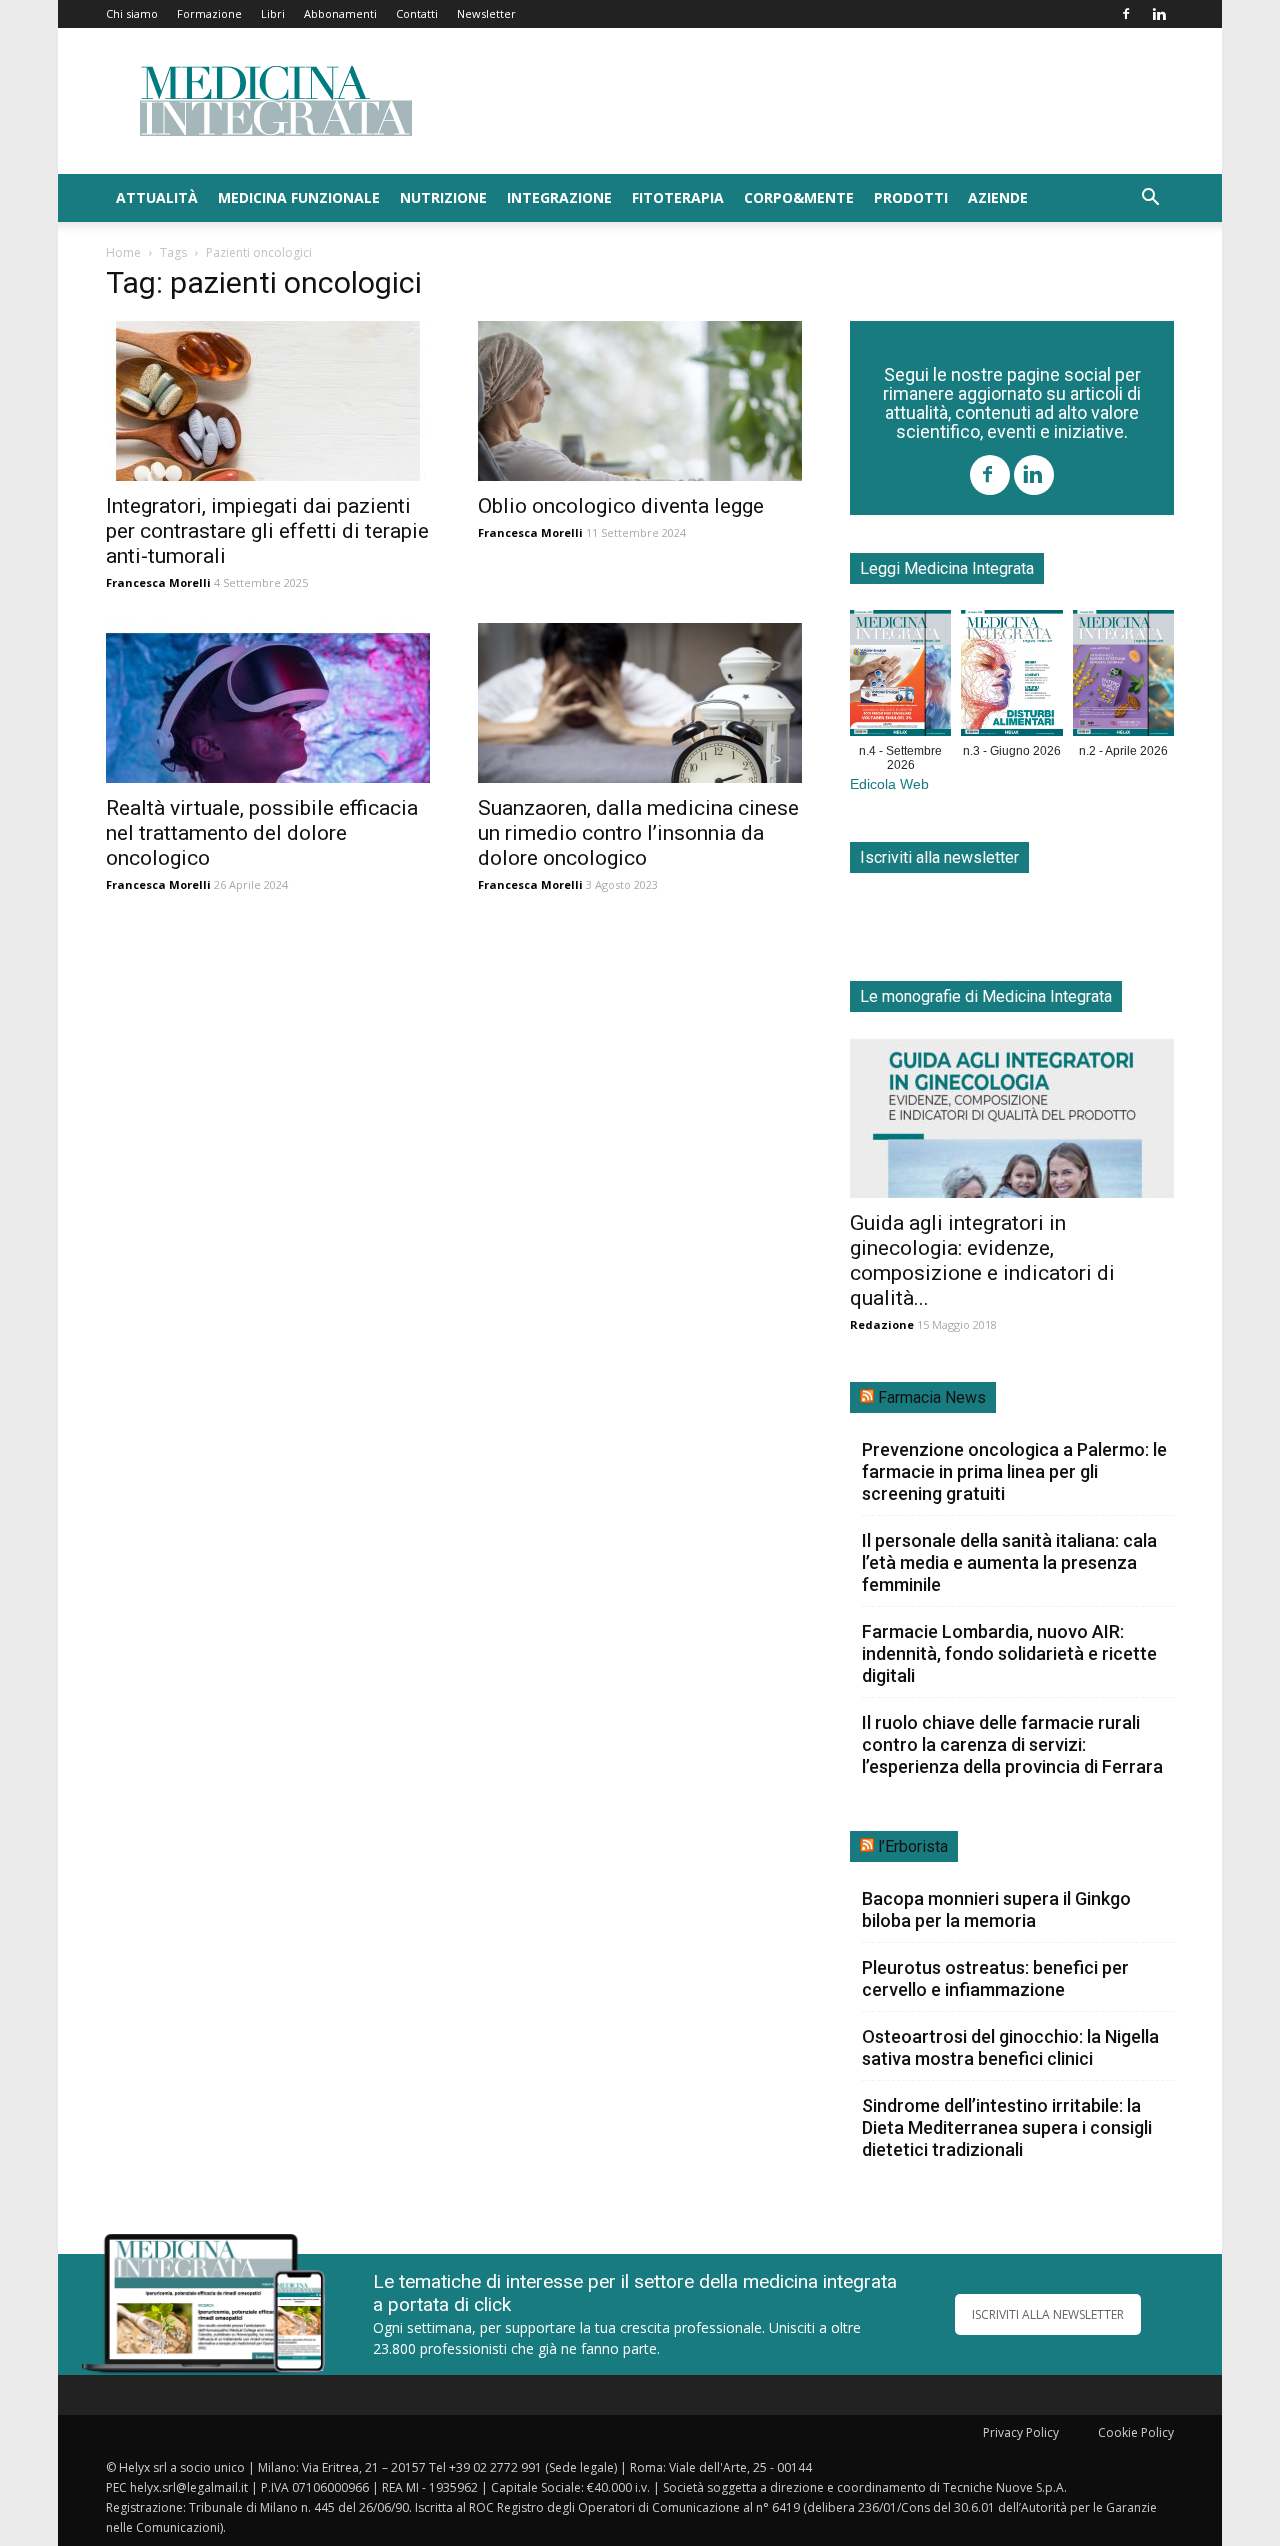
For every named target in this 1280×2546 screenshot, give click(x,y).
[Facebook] (1126, 14)
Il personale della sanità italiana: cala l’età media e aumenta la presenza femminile (1009, 1562)
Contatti (417, 13)
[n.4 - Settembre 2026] (900, 677)
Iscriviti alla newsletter (939, 857)
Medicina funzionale (299, 197)
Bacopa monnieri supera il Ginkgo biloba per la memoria (996, 1909)
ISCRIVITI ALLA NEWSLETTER (1048, 2314)
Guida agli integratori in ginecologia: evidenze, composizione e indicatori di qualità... (982, 1260)
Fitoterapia (678, 197)
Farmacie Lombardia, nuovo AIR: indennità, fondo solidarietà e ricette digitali (1009, 1653)
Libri (273, 13)
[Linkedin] (1159, 14)
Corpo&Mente (799, 197)
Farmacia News (932, 1397)
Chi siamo (132, 13)
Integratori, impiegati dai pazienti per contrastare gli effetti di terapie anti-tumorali (267, 531)
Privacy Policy (1021, 2432)
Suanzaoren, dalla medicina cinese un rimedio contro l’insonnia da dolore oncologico (638, 833)
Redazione (882, 1324)
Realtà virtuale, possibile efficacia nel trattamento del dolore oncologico (262, 833)
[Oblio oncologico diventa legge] (640, 401)
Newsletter (486, 13)
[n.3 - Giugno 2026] (1011, 677)
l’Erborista (913, 1846)
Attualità (157, 197)
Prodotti (911, 197)
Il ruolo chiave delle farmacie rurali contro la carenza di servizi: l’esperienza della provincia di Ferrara (1012, 1744)
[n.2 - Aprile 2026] (1123, 677)
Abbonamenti (340, 13)
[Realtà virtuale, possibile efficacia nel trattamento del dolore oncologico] (268, 703)
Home (123, 252)
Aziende (998, 197)
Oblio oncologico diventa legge (621, 506)
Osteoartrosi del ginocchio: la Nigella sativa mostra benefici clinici (1010, 2047)
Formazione (209, 13)
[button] (1150, 199)
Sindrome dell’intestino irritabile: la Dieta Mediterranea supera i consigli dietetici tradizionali (1007, 2127)
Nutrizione (443, 197)
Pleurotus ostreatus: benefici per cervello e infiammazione (995, 1978)
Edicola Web (889, 784)
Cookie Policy (1136, 2432)
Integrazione (559, 197)
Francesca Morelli (158, 582)
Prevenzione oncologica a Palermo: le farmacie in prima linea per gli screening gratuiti (1014, 1471)
